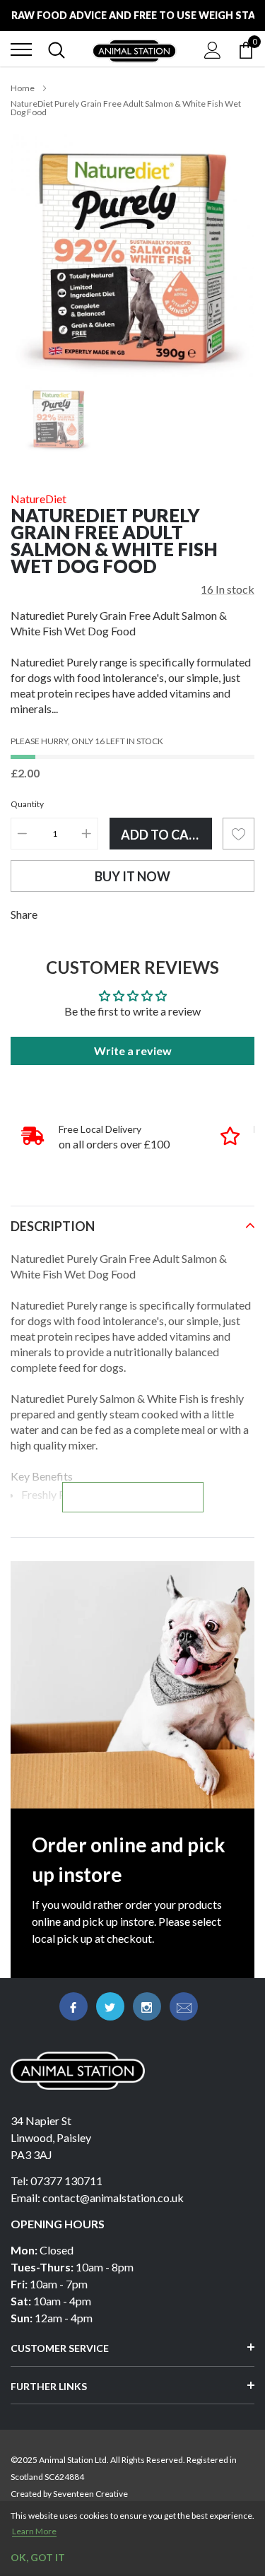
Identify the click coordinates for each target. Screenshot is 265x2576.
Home (23, 88)
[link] (58, 419)
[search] (57, 49)
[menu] (21, 49)
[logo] (134, 49)
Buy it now (132, 876)
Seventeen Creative (90, 2494)
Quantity (27, 804)
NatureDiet (39, 499)
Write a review (133, 1051)
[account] (213, 49)
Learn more (34, 2531)
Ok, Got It (38, 2557)
